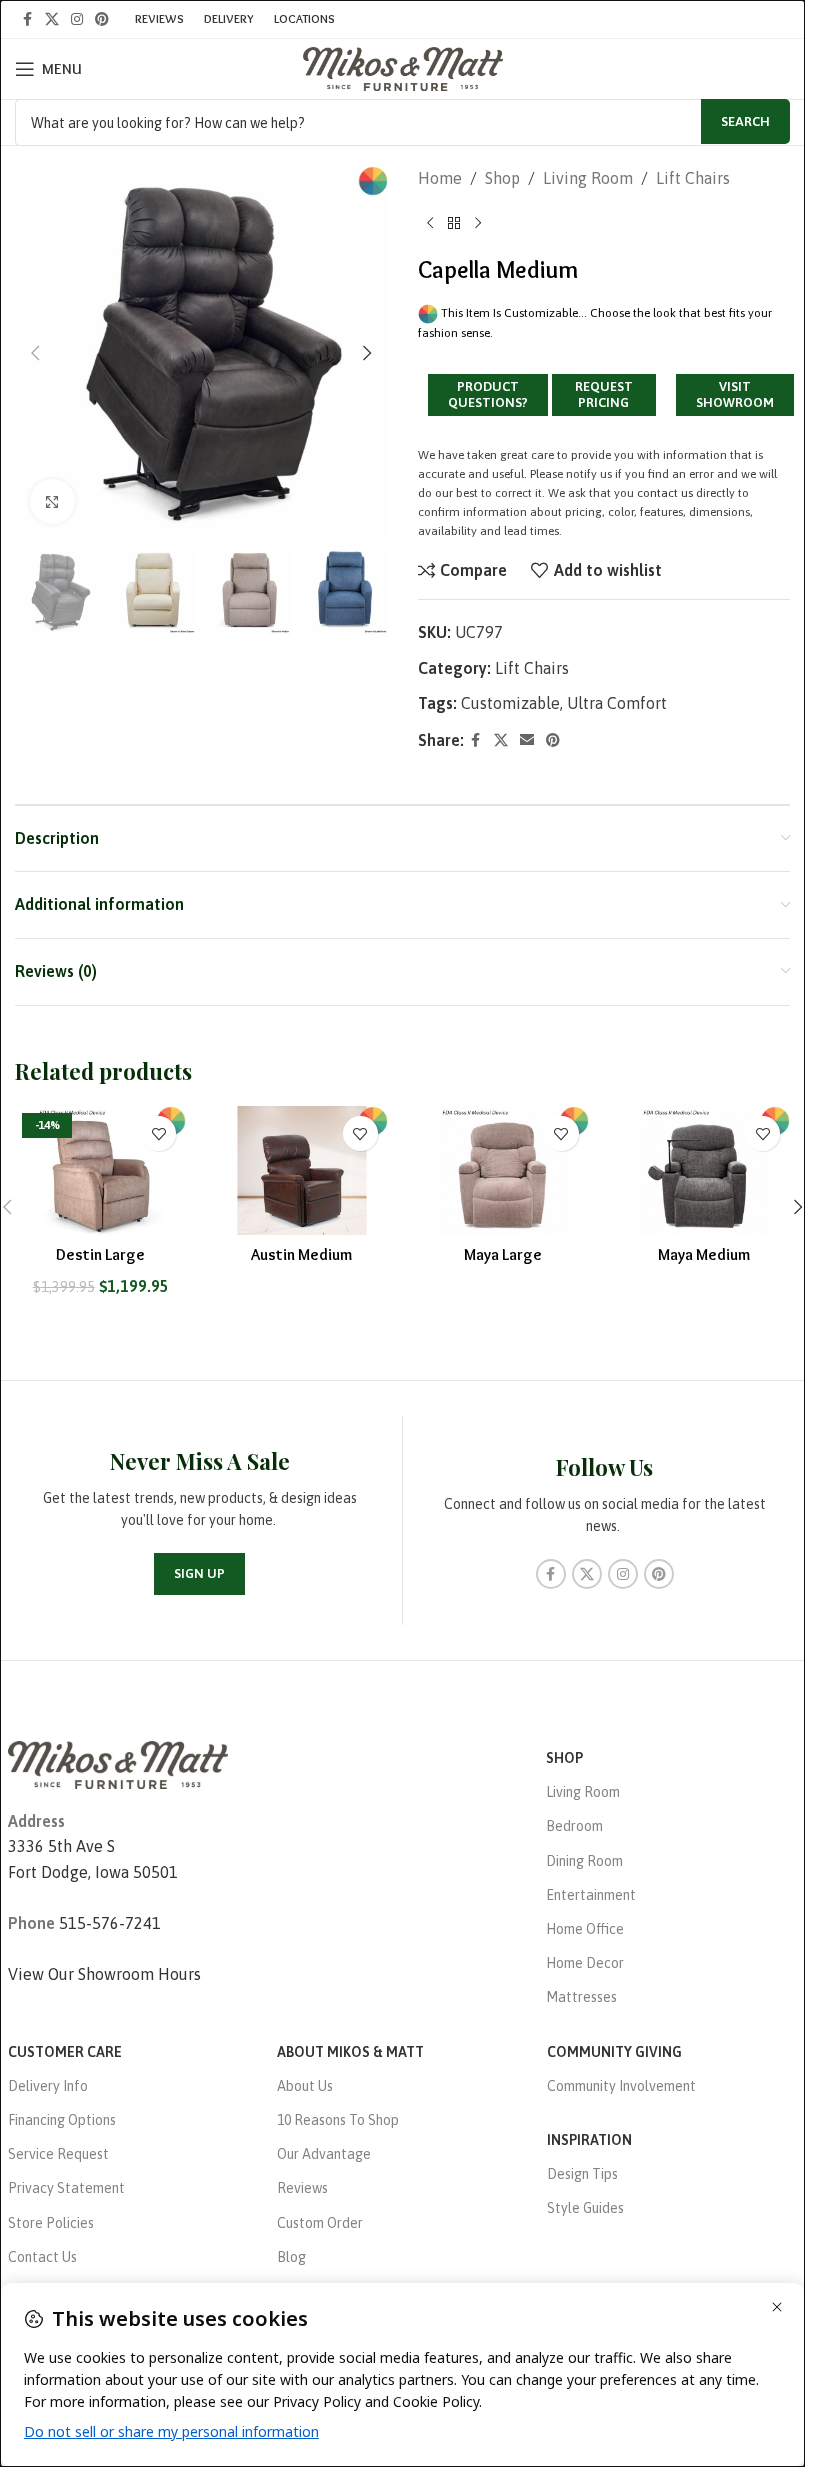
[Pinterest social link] (102, 19)
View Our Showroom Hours (104, 1974)
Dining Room (584, 1861)
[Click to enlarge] (52, 501)
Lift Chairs (693, 178)
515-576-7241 (110, 1923)
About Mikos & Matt (350, 2052)
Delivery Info (48, 2086)
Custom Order (320, 2223)
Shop (502, 178)
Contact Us (42, 2257)
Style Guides (585, 2208)
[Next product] (478, 224)
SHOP (564, 1758)
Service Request (58, 2154)
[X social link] (52, 19)
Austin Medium (301, 1254)
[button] (35, 353)
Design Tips (582, 2174)
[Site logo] (403, 67)
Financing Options (62, 2120)
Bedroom (574, 1826)
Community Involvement (621, 2086)
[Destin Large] (100, 1170)
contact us (665, 493)
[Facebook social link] (27, 19)
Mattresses (581, 1997)
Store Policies (51, 2223)
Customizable (510, 703)
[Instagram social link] (77, 19)
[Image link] (118, 1763)
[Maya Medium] (704, 1170)
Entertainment (591, 1895)
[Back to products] (454, 224)
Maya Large (503, 1254)
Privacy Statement (66, 2188)
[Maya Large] (503, 1170)
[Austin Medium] (301, 1170)
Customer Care (65, 2052)
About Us (305, 2086)
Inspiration (589, 2140)
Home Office (585, 1929)
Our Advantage (324, 2154)
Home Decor (585, 1963)
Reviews (302, 2188)
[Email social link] (527, 740)
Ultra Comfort (617, 703)
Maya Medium (704, 1254)
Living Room (588, 178)
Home (440, 178)
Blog (291, 2257)
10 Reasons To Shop (338, 2120)
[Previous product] (430, 224)
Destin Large (100, 1254)
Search (745, 121)
